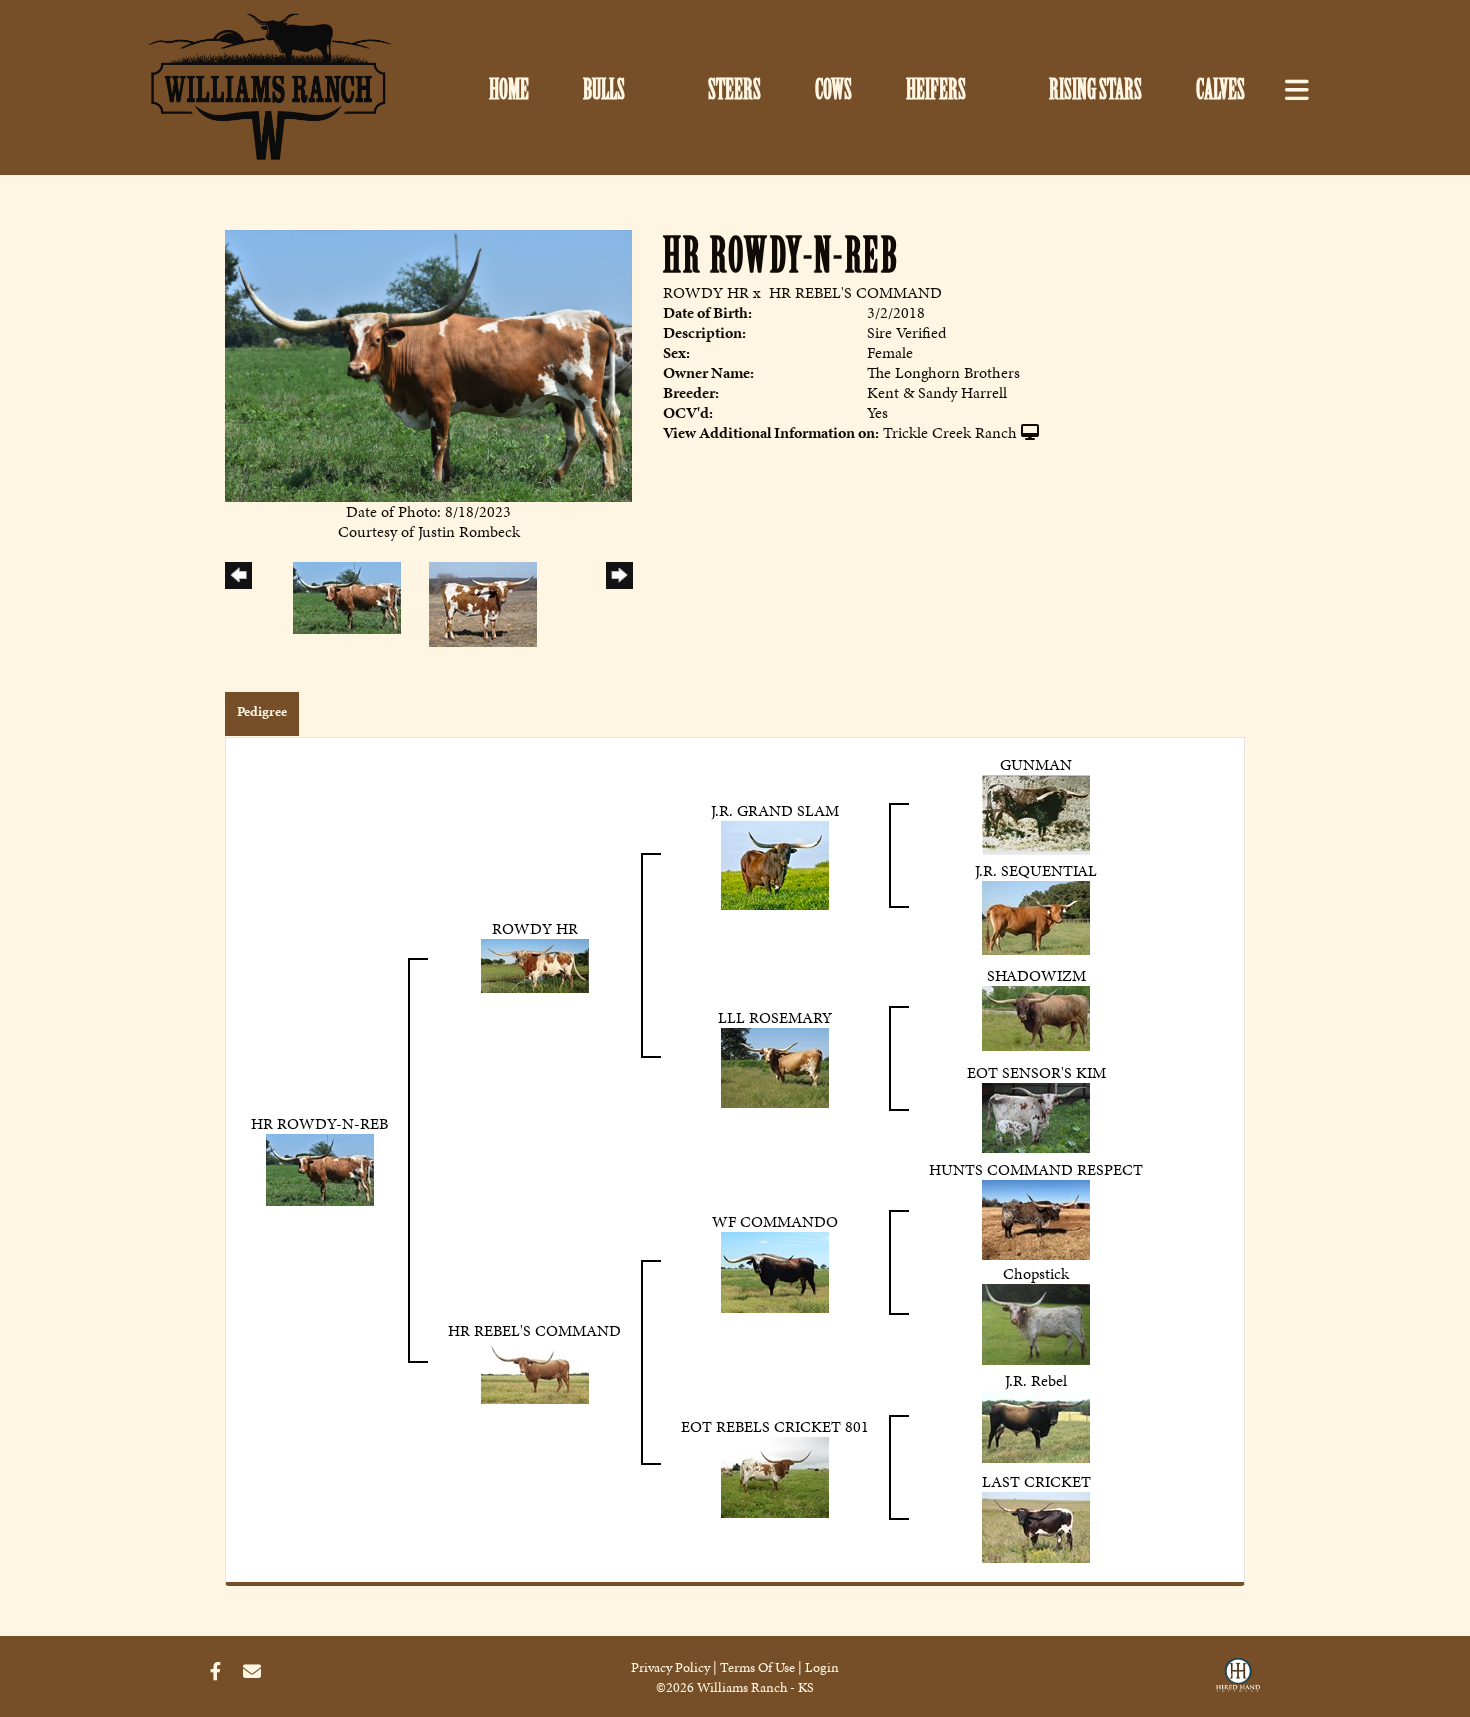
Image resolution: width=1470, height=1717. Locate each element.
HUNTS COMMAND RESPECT (1036, 1169)
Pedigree (262, 711)
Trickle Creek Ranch (950, 432)
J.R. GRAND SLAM (775, 810)
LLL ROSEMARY (775, 1017)
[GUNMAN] (1036, 813)
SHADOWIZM (1036, 975)
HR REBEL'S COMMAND (855, 292)
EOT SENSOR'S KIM (1036, 1072)
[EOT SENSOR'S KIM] (1036, 1116)
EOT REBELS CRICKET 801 (775, 1426)
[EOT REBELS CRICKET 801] (775, 1475)
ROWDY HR (706, 292)
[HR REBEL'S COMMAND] (535, 1370)
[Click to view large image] (428, 364)
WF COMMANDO (775, 1221)
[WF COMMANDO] (775, 1270)
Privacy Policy (670, 1667)
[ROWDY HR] (535, 963)
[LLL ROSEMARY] (775, 1066)
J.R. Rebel (1036, 1380)
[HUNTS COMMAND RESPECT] (1036, 1218)
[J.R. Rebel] (1036, 1425)
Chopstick (1036, 1273)
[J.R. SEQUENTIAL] (1036, 916)
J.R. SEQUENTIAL (1036, 870)
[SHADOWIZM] (1036, 1016)
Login (822, 1667)
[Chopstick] (1036, 1322)
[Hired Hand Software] (1238, 1680)
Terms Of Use (757, 1667)
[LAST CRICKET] (1036, 1525)
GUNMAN (1036, 764)
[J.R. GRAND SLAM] (775, 863)
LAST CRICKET (1036, 1481)
